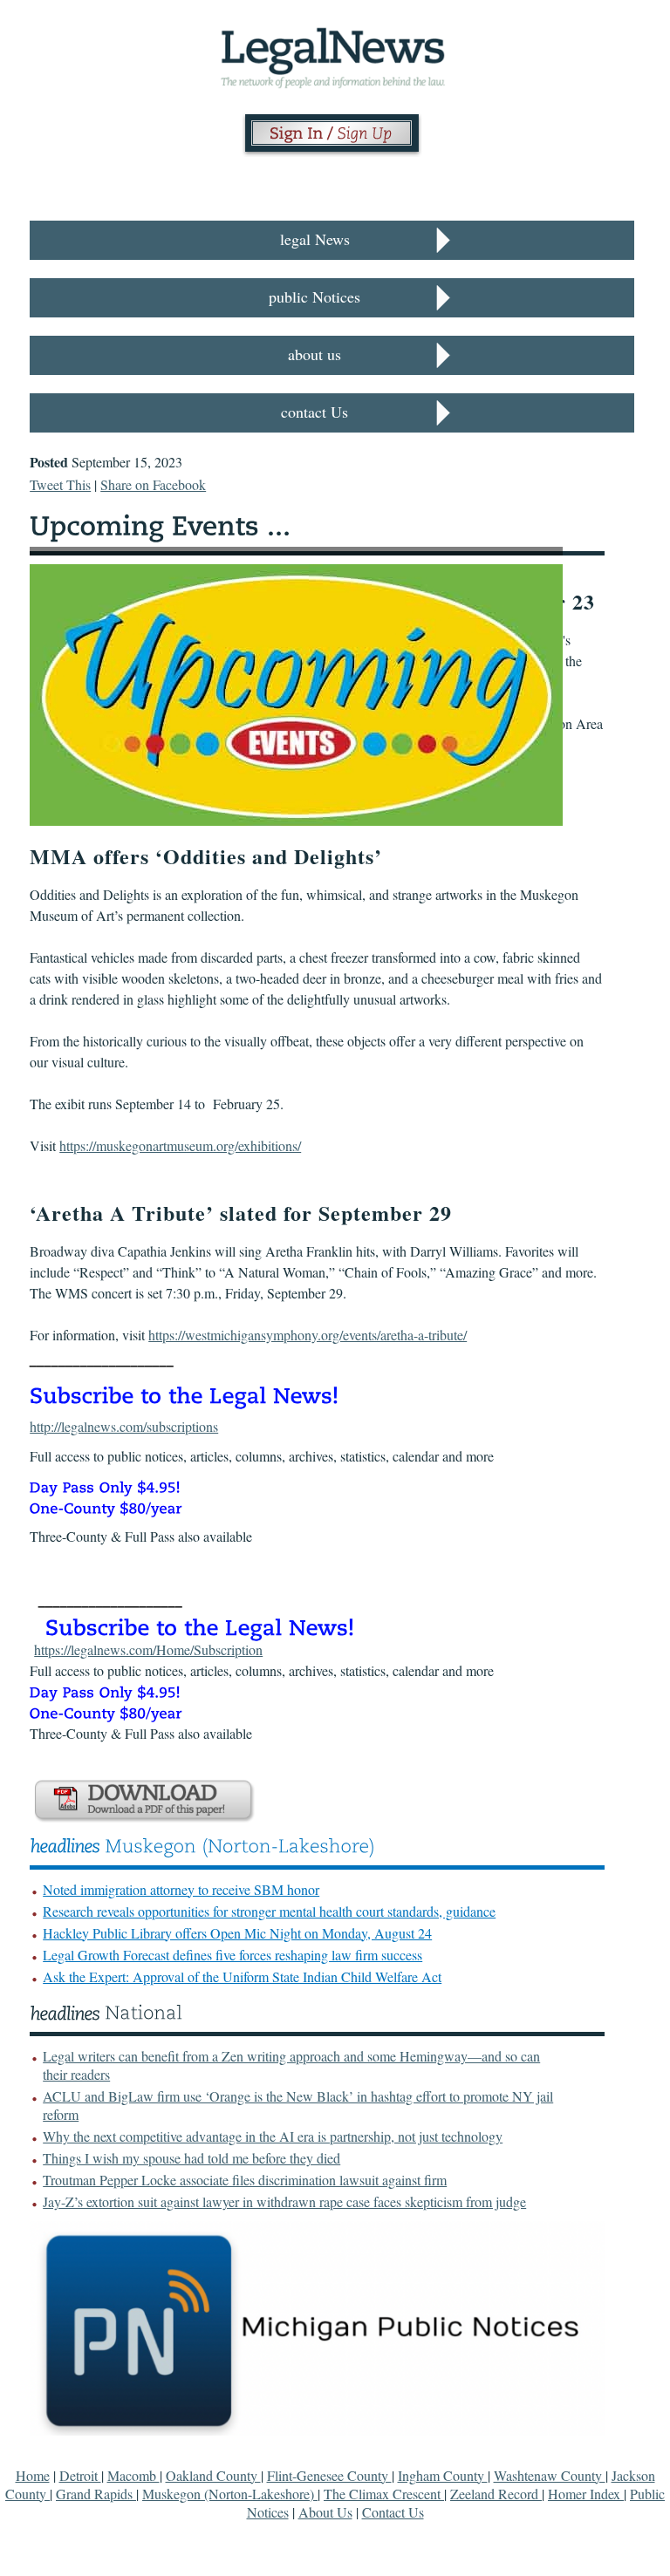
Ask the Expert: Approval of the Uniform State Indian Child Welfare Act (242, 1976)
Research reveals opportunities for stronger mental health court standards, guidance (269, 1911)
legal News (315, 239)
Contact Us (393, 2512)
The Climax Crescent (384, 2494)
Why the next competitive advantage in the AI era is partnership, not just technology (273, 2136)
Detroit (80, 2475)
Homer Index (586, 2494)
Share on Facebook (153, 484)
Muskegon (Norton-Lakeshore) (230, 2494)
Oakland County (213, 2475)
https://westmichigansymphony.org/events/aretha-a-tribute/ (308, 1335)
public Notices (314, 296)
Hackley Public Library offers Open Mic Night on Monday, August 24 (237, 1933)
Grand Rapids (96, 2494)
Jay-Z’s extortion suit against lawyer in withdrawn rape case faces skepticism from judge (284, 2201)
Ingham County (443, 2475)
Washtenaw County (550, 2475)
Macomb (133, 2475)
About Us (325, 2512)
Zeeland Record (496, 2494)
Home (33, 2475)
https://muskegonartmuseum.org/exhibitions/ (180, 1145)
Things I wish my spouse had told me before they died (191, 2158)
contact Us (314, 412)
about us (314, 354)
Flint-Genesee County (329, 2475)
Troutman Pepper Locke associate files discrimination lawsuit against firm (245, 2180)
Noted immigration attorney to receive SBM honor (181, 1889)
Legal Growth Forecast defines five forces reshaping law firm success (232, 1955)
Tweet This (60, 484)
